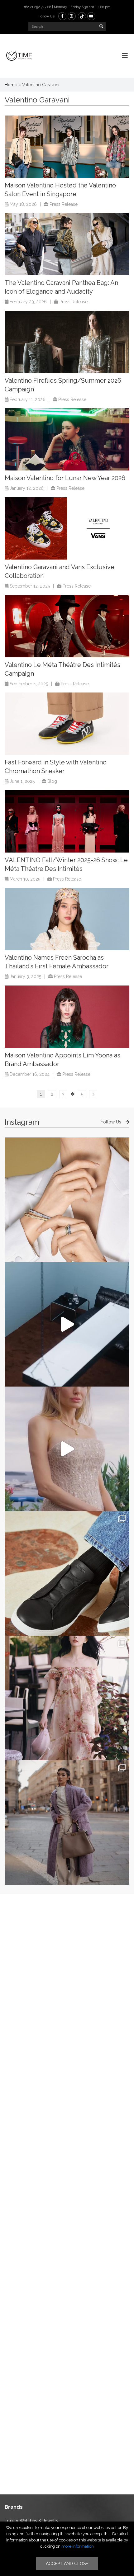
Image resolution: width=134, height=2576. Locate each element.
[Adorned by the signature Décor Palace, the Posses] (67, 1200)
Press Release (64, 204)
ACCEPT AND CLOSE (67, 2564)
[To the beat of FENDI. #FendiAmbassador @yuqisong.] (67, 1324)
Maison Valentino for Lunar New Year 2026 (65, 478)
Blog (52, 781)
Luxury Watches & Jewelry (32, 2521)
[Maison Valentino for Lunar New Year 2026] (67, 439)
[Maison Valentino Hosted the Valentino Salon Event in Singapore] (67, 147)
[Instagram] (72, 16)
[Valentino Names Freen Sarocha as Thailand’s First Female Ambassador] (67, 919)
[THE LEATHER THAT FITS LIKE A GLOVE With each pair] (67, 1573)
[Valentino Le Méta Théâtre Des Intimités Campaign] (67, 626)
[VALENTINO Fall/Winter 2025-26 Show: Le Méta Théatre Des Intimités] (67, 821)
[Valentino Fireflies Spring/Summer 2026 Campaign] (67, 342)
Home (11, 85)
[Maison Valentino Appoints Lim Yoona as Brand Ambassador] (67, 1017)
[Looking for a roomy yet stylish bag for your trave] (67, 1822)
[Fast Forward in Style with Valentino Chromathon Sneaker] (67, 724)
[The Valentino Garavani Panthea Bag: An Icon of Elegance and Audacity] (67, 244)
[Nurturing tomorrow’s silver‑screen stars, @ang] (67, 1449)
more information (78, 2546)
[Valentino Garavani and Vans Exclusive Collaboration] (67, 528)
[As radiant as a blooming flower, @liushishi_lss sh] (67, 1698)
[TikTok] (82, 16)
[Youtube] (91, 16)
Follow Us (112, 1122)
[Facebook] (62, 16)
